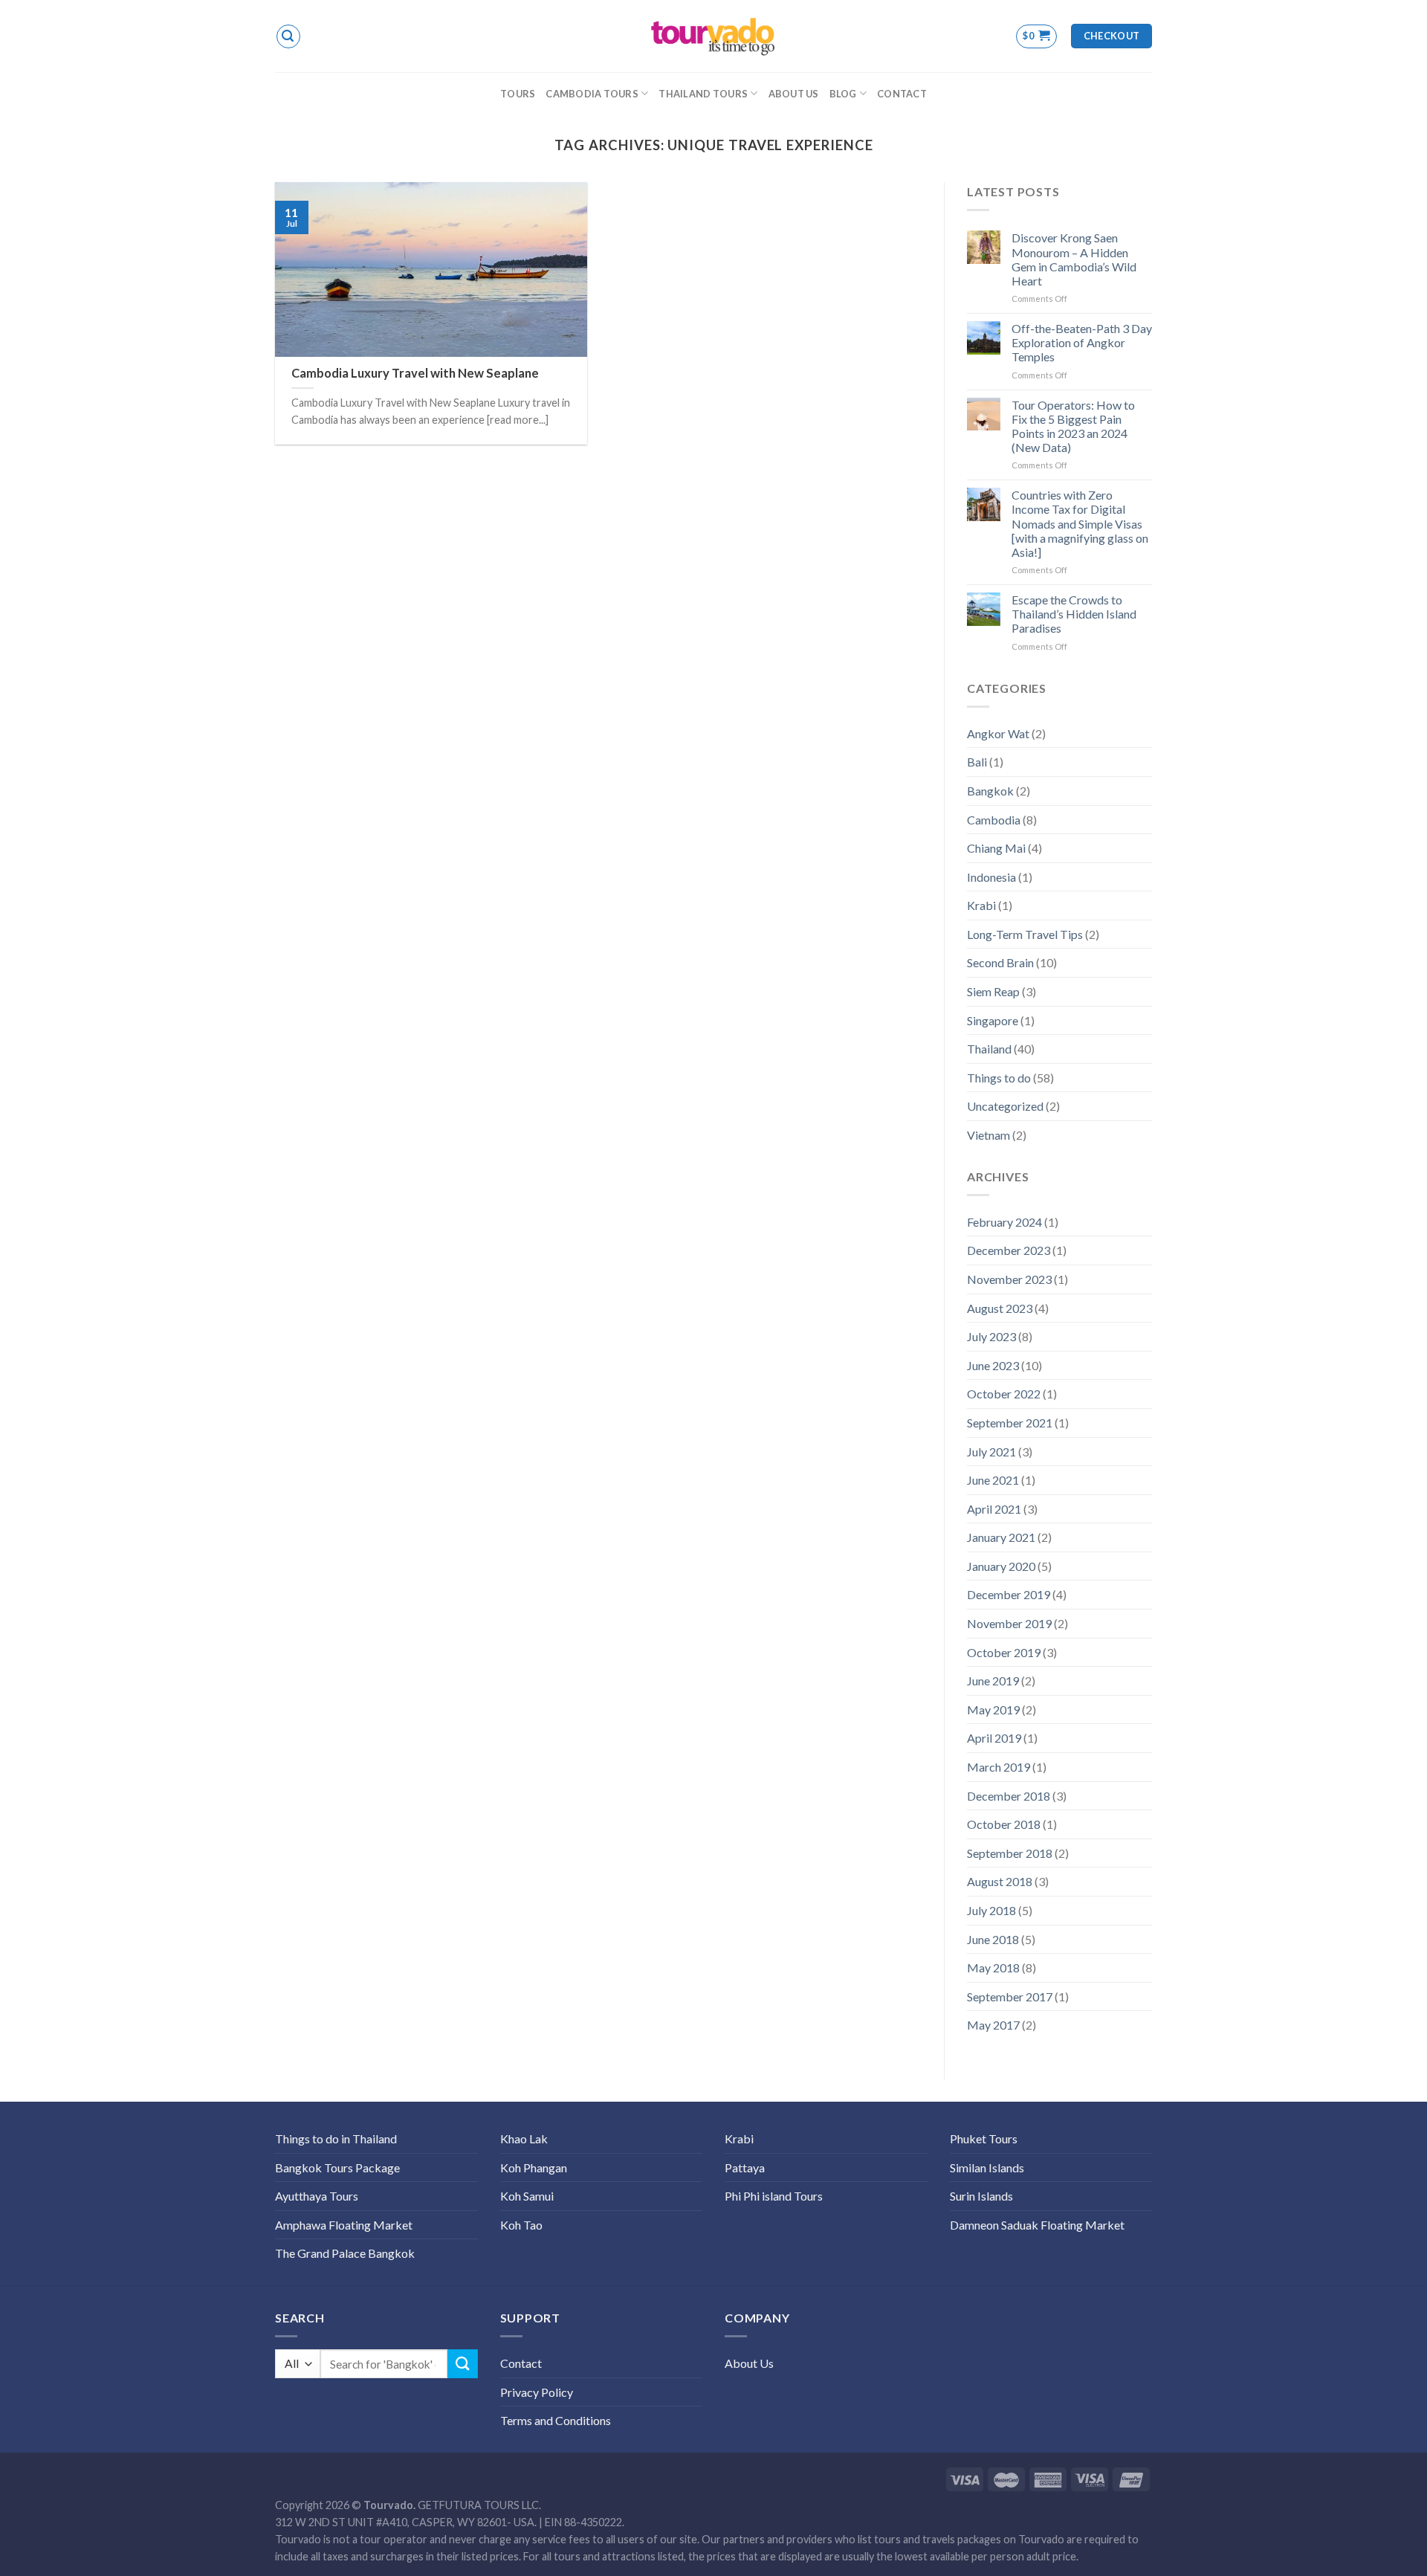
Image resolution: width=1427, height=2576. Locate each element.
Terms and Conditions (556, 2420)
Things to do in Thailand (336, 2138)
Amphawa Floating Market (344, 2225)
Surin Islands (981, 2196)
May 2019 (993, 1710)
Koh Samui (527, 2196)
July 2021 (991, 1452)
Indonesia (991, 877)
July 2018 (991, 1910)
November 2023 (1009, 1279)
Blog (843, 94)
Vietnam (988, 1135)
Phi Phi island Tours (774, 2196)
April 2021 (994, 1509)
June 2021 (993, 1480)
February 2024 (1004, 1222)
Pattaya (745, 2167)
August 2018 (1000, 1881)
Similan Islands (987, 2167)
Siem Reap (993, 991)
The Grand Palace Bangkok (345, 2253)
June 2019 (993, 1681)
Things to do (999, 1078)
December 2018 (1009, 1796)
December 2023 (1009, 1250)
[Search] (288, 36)
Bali (977, 762)
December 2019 (1009, 1594)
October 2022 (1004, 1394)
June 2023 (993, 1365)
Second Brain (1000, 962)
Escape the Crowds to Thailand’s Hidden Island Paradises (1074, 614)
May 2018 (993, 1967)
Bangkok (990, 791)
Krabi (981, 905)
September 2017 (1010, 1996)
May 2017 (993, 2025)
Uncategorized (1005, 1106)
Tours (518, 94)
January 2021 (1001, 1537)
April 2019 (994, 1738)
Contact (902, 94)
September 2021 (1010, 1423)
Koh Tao (521, 2225)
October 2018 (1004, 1824)
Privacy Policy (537, 2392)
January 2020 (1001, 1566)
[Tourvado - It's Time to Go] (713, 36)
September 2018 (1010, 1853)
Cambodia (994, 820)
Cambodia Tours (592, 94)
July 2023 (991, 1336)
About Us (794, 94)
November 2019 (1009, 1623)
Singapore (993, 1020)
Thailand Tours (703, 94)
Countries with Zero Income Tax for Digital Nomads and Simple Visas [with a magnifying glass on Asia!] (1080, 523)
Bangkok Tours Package (337, 2167)
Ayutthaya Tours (317, 2196)
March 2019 (999, 1767)
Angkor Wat (998, 733)
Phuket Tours (984, 2138)
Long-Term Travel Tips (1025, 934)
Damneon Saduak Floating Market (1037, 2225)
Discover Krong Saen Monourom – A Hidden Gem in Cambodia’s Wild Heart (1074, 259)
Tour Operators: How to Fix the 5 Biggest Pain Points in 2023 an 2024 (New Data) (1073, 426)
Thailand (989, 1049)
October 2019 (1004, 1652)
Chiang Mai (996, 848)
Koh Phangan (534, 2167)
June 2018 (993, 1939)
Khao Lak (524, 2138)
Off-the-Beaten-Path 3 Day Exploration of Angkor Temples (1082, 342)
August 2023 (1000, 1308)
